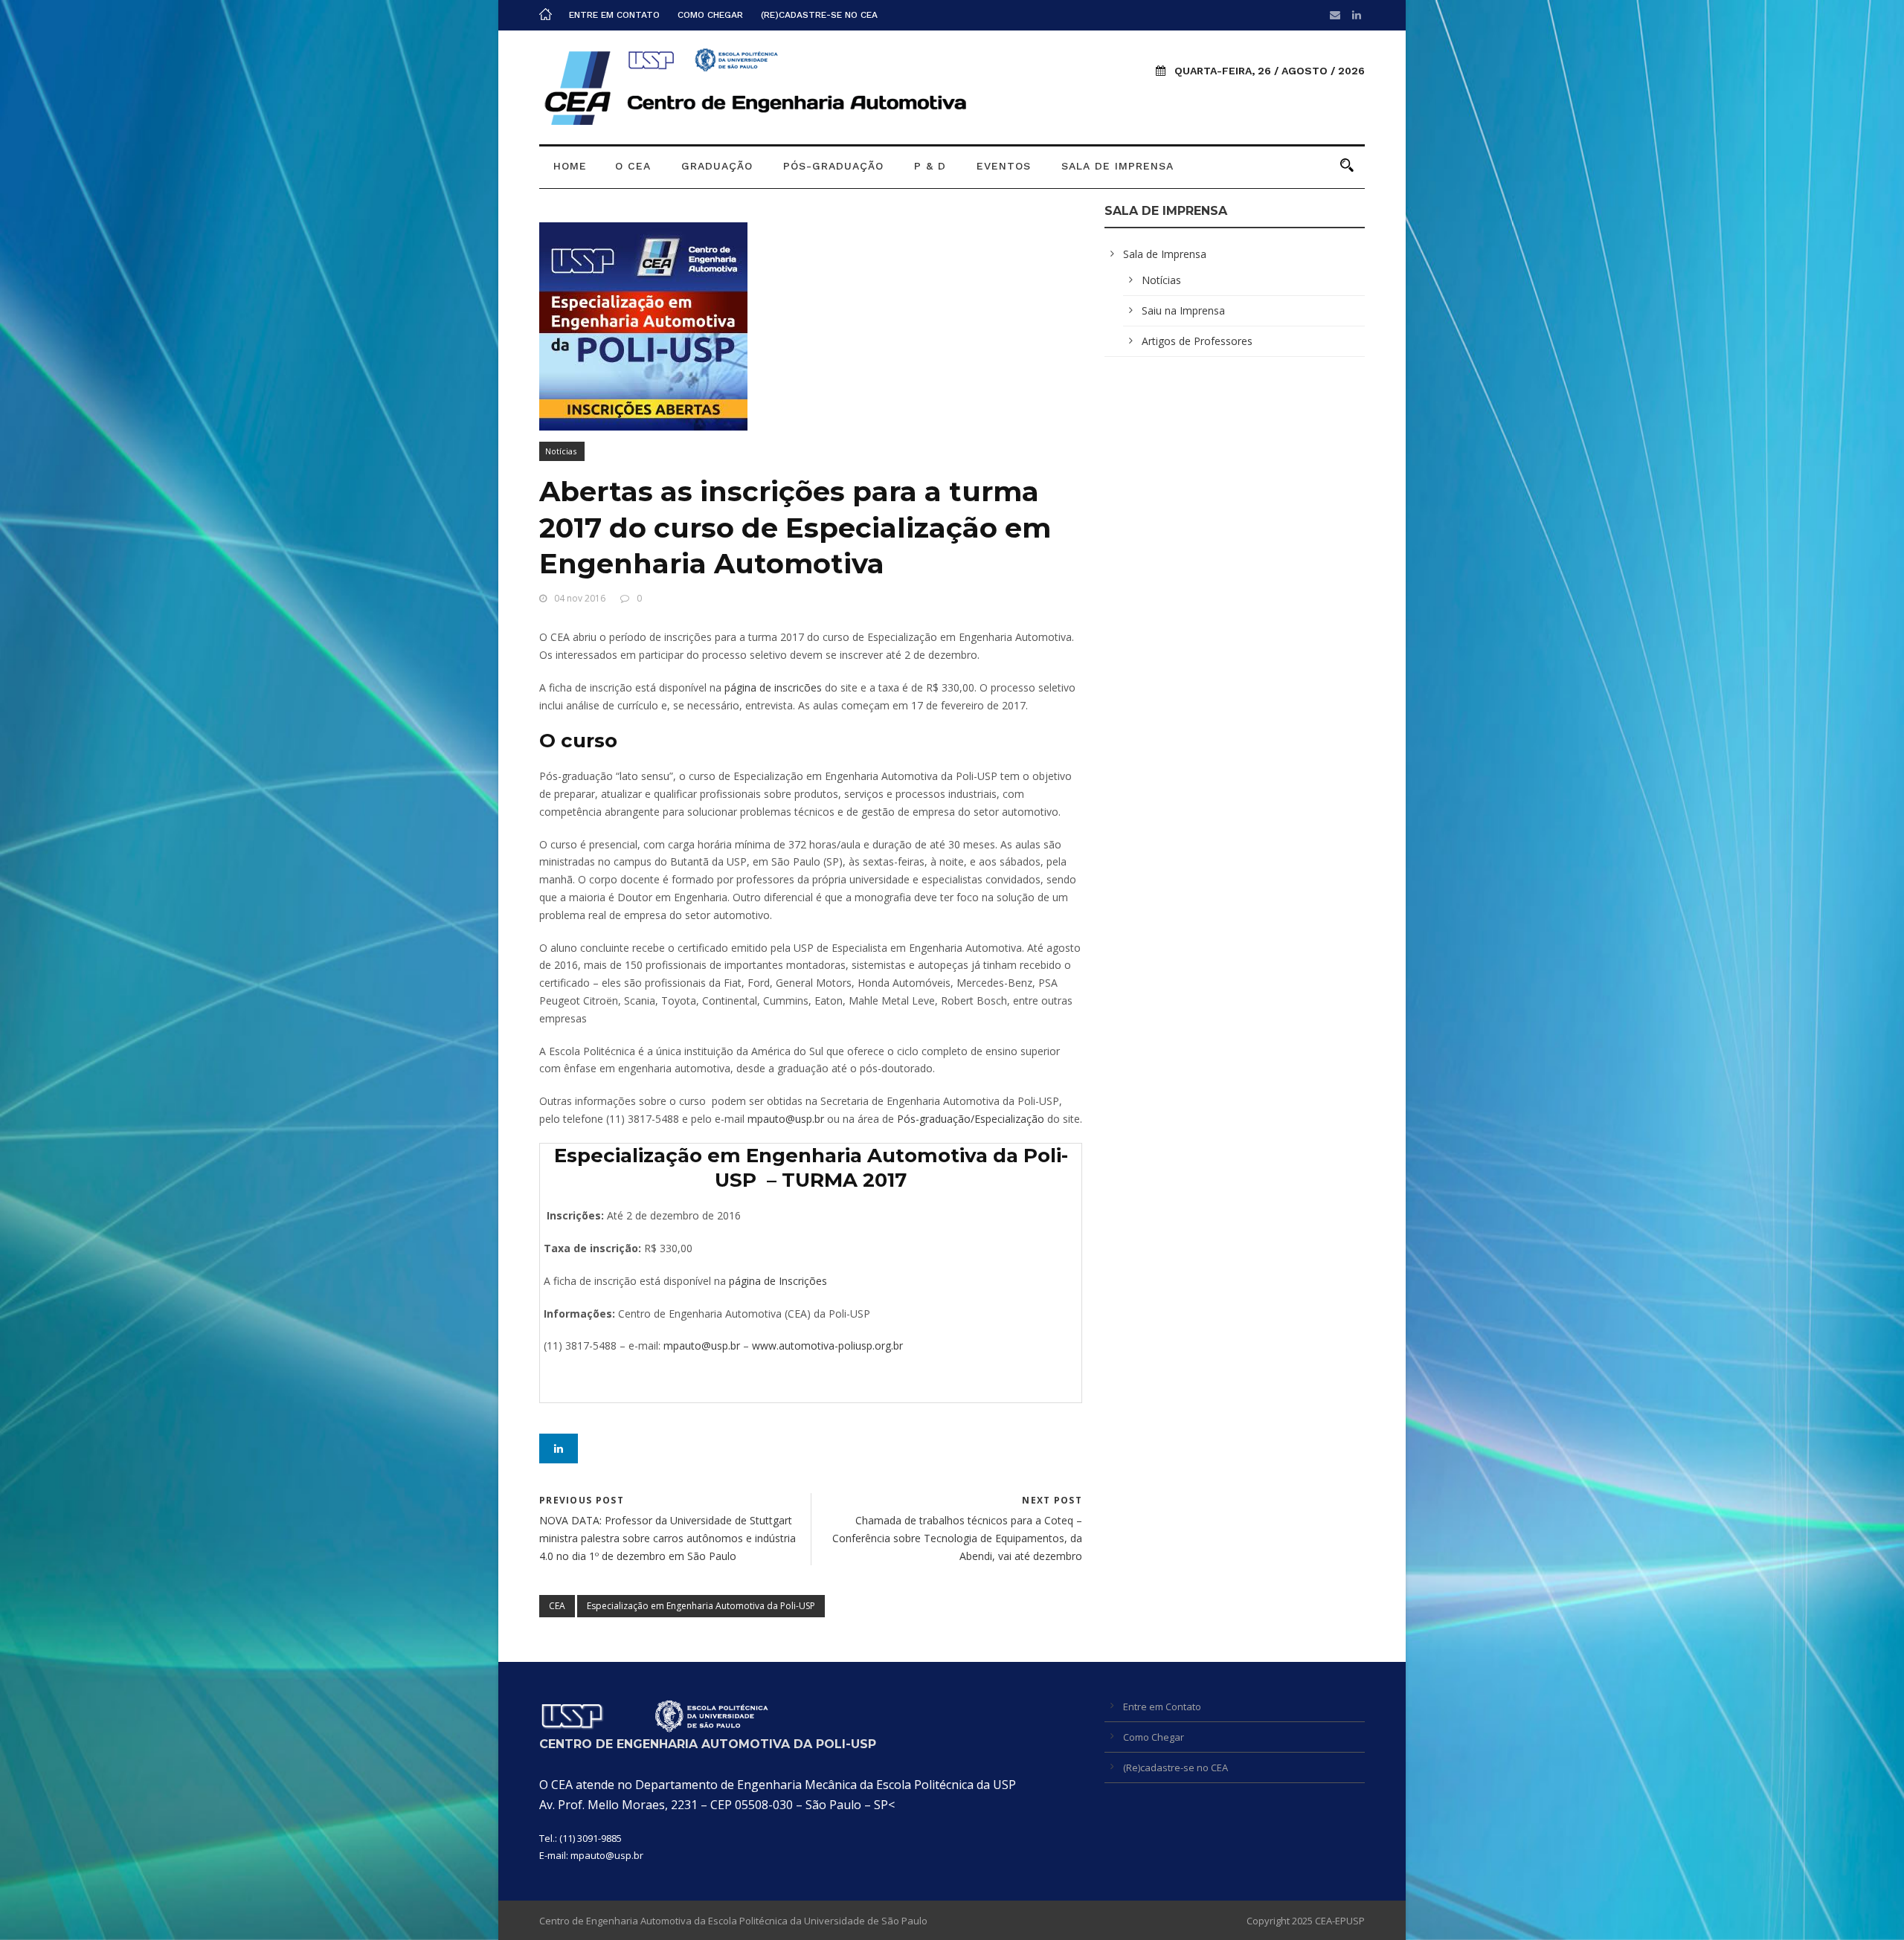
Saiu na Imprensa (1183, 310)
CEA (557, 1606)
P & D (930, 166)
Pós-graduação (833, 166)
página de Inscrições (778, 1281)
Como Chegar (710, 15)
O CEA (633, 166)
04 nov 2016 (580, 598)
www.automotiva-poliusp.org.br (827, 1346)
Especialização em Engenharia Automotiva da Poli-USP (701, 1606)
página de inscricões (772, 687)
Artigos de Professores (1197, 341)
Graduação (717, 166)
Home (570, 166)
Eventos (1004, 166)
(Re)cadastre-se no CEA (819, 15)
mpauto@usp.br (786, 1119)
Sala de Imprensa (1117, 166)
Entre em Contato (614, 15)
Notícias (561, 451)
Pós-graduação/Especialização (971, 1119)
